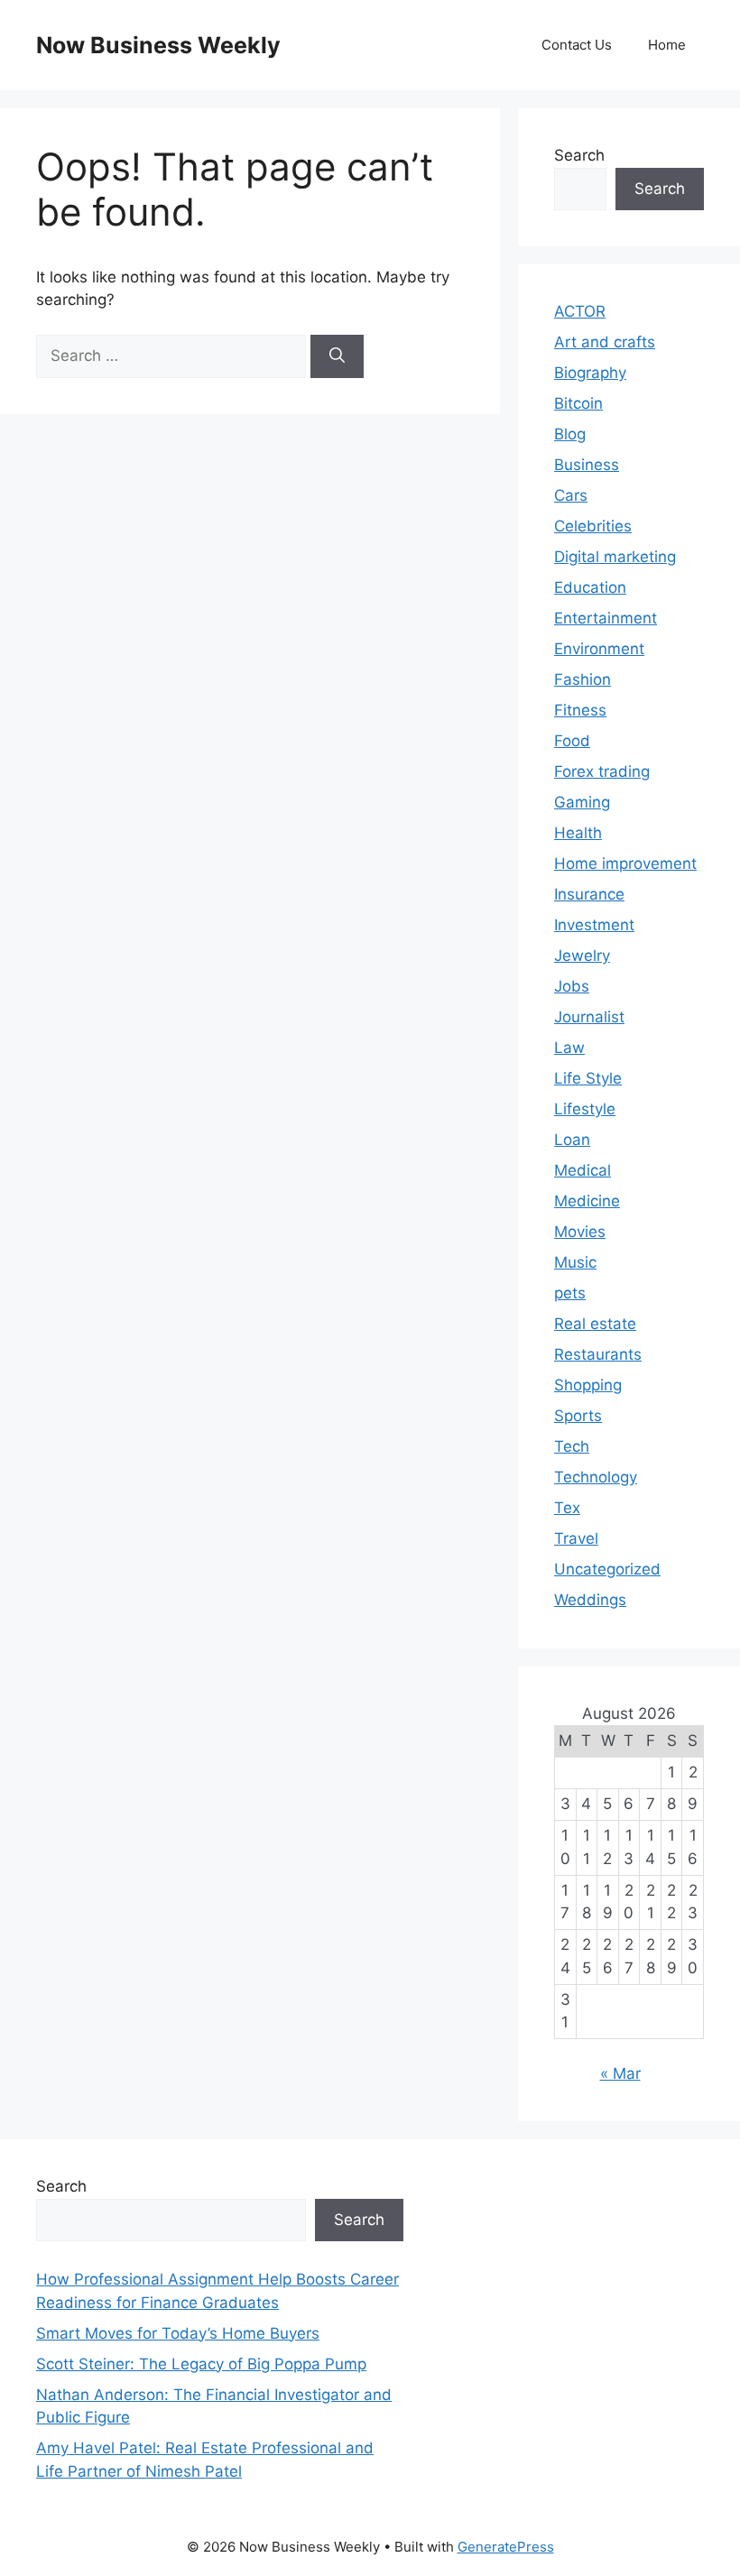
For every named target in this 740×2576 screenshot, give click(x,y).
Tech (572, 1446)
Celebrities (593, 526)
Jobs (572, 986)
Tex (567, 1508)
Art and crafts (605, 342)
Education (590, 587)
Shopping (588, 1385)
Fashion (583, 679)
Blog (570, 434)
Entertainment (606, 618)
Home (667, 45)
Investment (594, 925)
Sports (578, 1416)
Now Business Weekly (158, 45)
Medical (583, 1170)
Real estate (595, 1324)
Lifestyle (585, 1109)
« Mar (620, 2073)
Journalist (589, 1017)
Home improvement (625, 863)
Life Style (588, 1078)
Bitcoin (578, 403)
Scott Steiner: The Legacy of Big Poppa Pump (201, 2364)
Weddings (590, 1600)
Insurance (589, 894)
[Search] (337, 356)
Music (575, 1262)
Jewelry (582, 956)
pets (570, 1293)
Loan (572, 1140)
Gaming (582, 802)
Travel (576, 1538)
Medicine (587, 1201)
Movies (580, 1232)
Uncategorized (607, 1569)
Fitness (580, 710)
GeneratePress (506, 2547)
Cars (571, 495)
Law (569, 1048)
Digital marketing (615, 557)
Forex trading (602, 771)
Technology (596, 1477)
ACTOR (580, 311)
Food (572, 741)
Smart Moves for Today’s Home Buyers (178, 2333)
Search (579, 155)
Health (578, 833)
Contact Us (577, 45)
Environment (599, 649)
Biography (590, 373)
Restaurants (598, 1354)
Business (587, 465)
